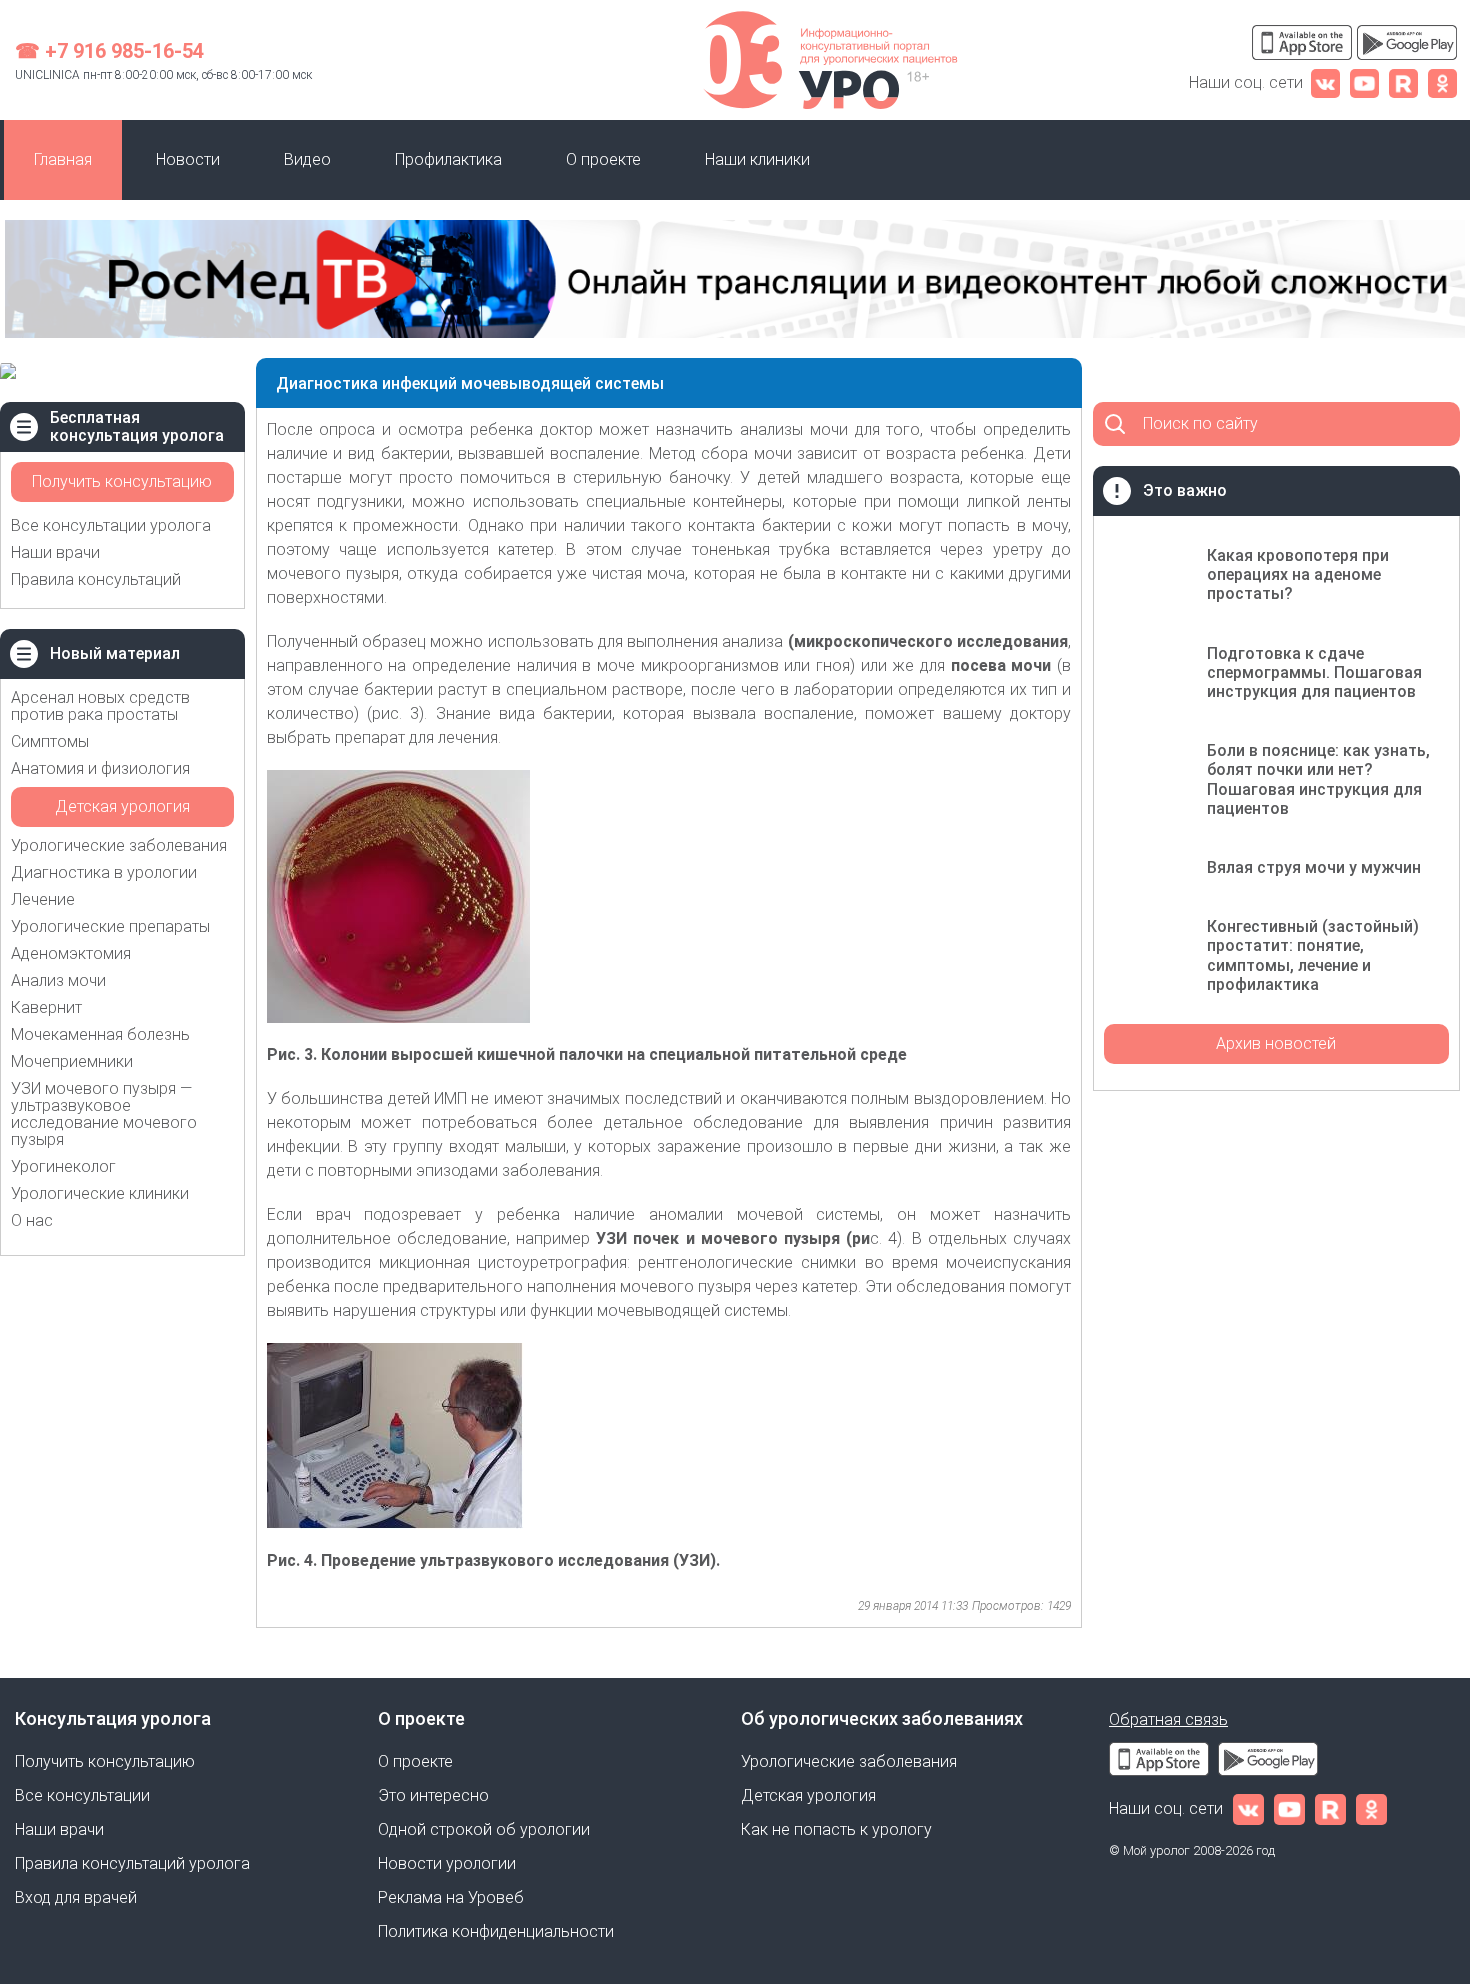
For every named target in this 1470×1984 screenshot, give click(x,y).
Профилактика (448, 159)
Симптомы (50, 741)
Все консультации (82, 1795)
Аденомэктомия (71, 953)
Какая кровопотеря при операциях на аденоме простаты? (1298, 574)
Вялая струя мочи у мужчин (1314, 867)
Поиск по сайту (1200, 423)
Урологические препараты (110, 926)
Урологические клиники (100, 1193)
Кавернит (46, 1007)
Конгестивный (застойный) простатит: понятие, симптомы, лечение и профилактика (1313, 955)
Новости (188, 159)
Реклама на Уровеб (451, 1897)
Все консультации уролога (111, 525)
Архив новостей (1276, 1043)
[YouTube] (1364, 82)
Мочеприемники (72, 1061)
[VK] (1325, 82)
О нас (32, 1220)
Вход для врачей (76, 1897)
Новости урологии (447, 1863)
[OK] (1442, 82)
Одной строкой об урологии (484, 1829)
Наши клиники (757, 159)
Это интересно (433, 1795)
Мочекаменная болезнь (100, 1034)
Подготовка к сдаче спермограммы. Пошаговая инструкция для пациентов (1314, 672)
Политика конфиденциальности (496, 1931)
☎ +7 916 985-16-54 (109, 51)
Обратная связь (1168, 1719)
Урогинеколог (63, 1166)
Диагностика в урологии (104, 872)
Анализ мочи (58, 980)
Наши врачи (55, 552)
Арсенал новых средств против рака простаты (100, 706)
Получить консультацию (122, 481)
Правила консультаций (96, 579)
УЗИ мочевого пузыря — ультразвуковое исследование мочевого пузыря (104, 1114)
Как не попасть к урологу (836, 1829)
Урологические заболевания (119, 845)
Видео (307, 159)
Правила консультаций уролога (132, 1863)
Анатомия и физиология (100, 768)
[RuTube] (1403, 82)
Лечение (43, 899)
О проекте (603, 159)
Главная (63, 159)
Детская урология (122, 806)
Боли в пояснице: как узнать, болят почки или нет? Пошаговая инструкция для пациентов (1318, 779)
